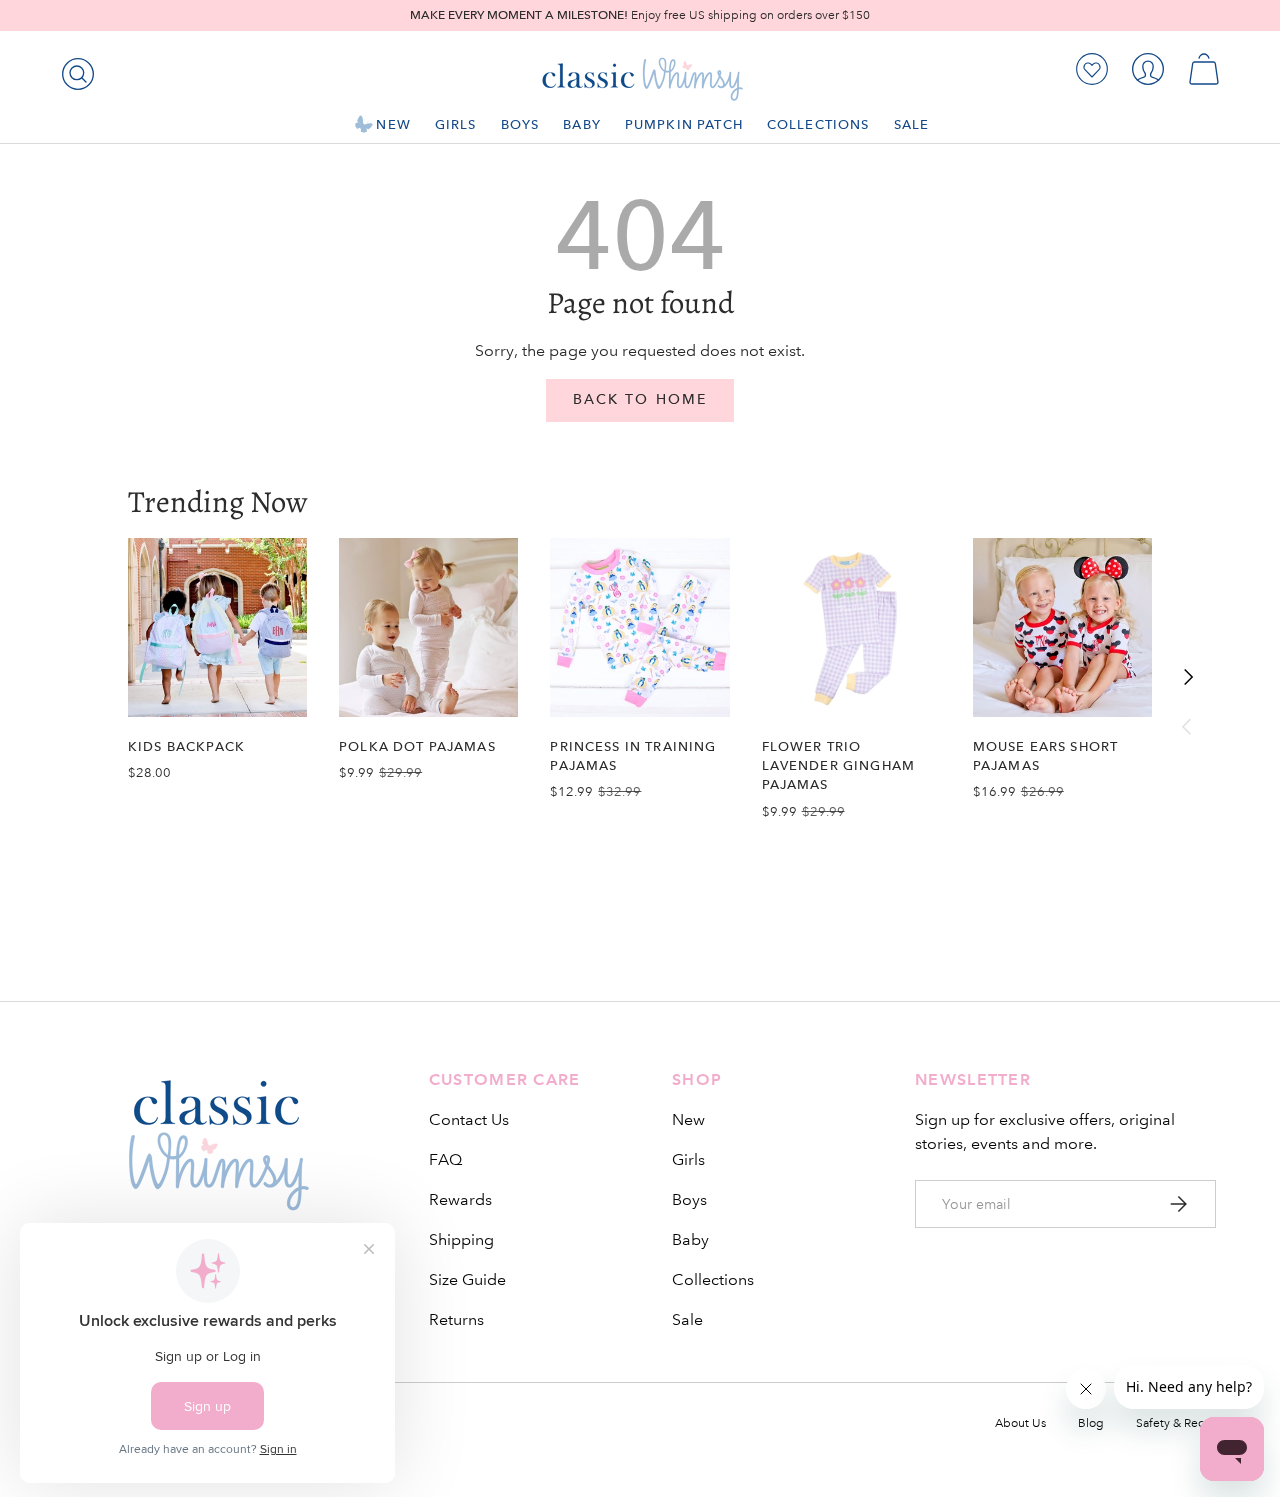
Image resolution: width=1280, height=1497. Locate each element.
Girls (456, 124)
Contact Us (469, 1119)
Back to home (640, 399)
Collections (818, 124)
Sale (912, 124)
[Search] (74, 70)
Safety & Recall (1176, 1423)
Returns (456, 1319)
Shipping (461, 1239)
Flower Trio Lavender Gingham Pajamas (838, 765)
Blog (1091, 1423)
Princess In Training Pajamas (633, 756)
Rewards (460, 1199)
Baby (582, 124)
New (393, 124)
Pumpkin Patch (684, 124)
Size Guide (467, 1279)
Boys (520, 124)
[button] (1204, 69)
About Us (1020, 1423)
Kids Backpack (186, 746)
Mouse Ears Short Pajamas (1045, 756)
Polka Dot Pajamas (417, 746)
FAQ (445, 1159)
